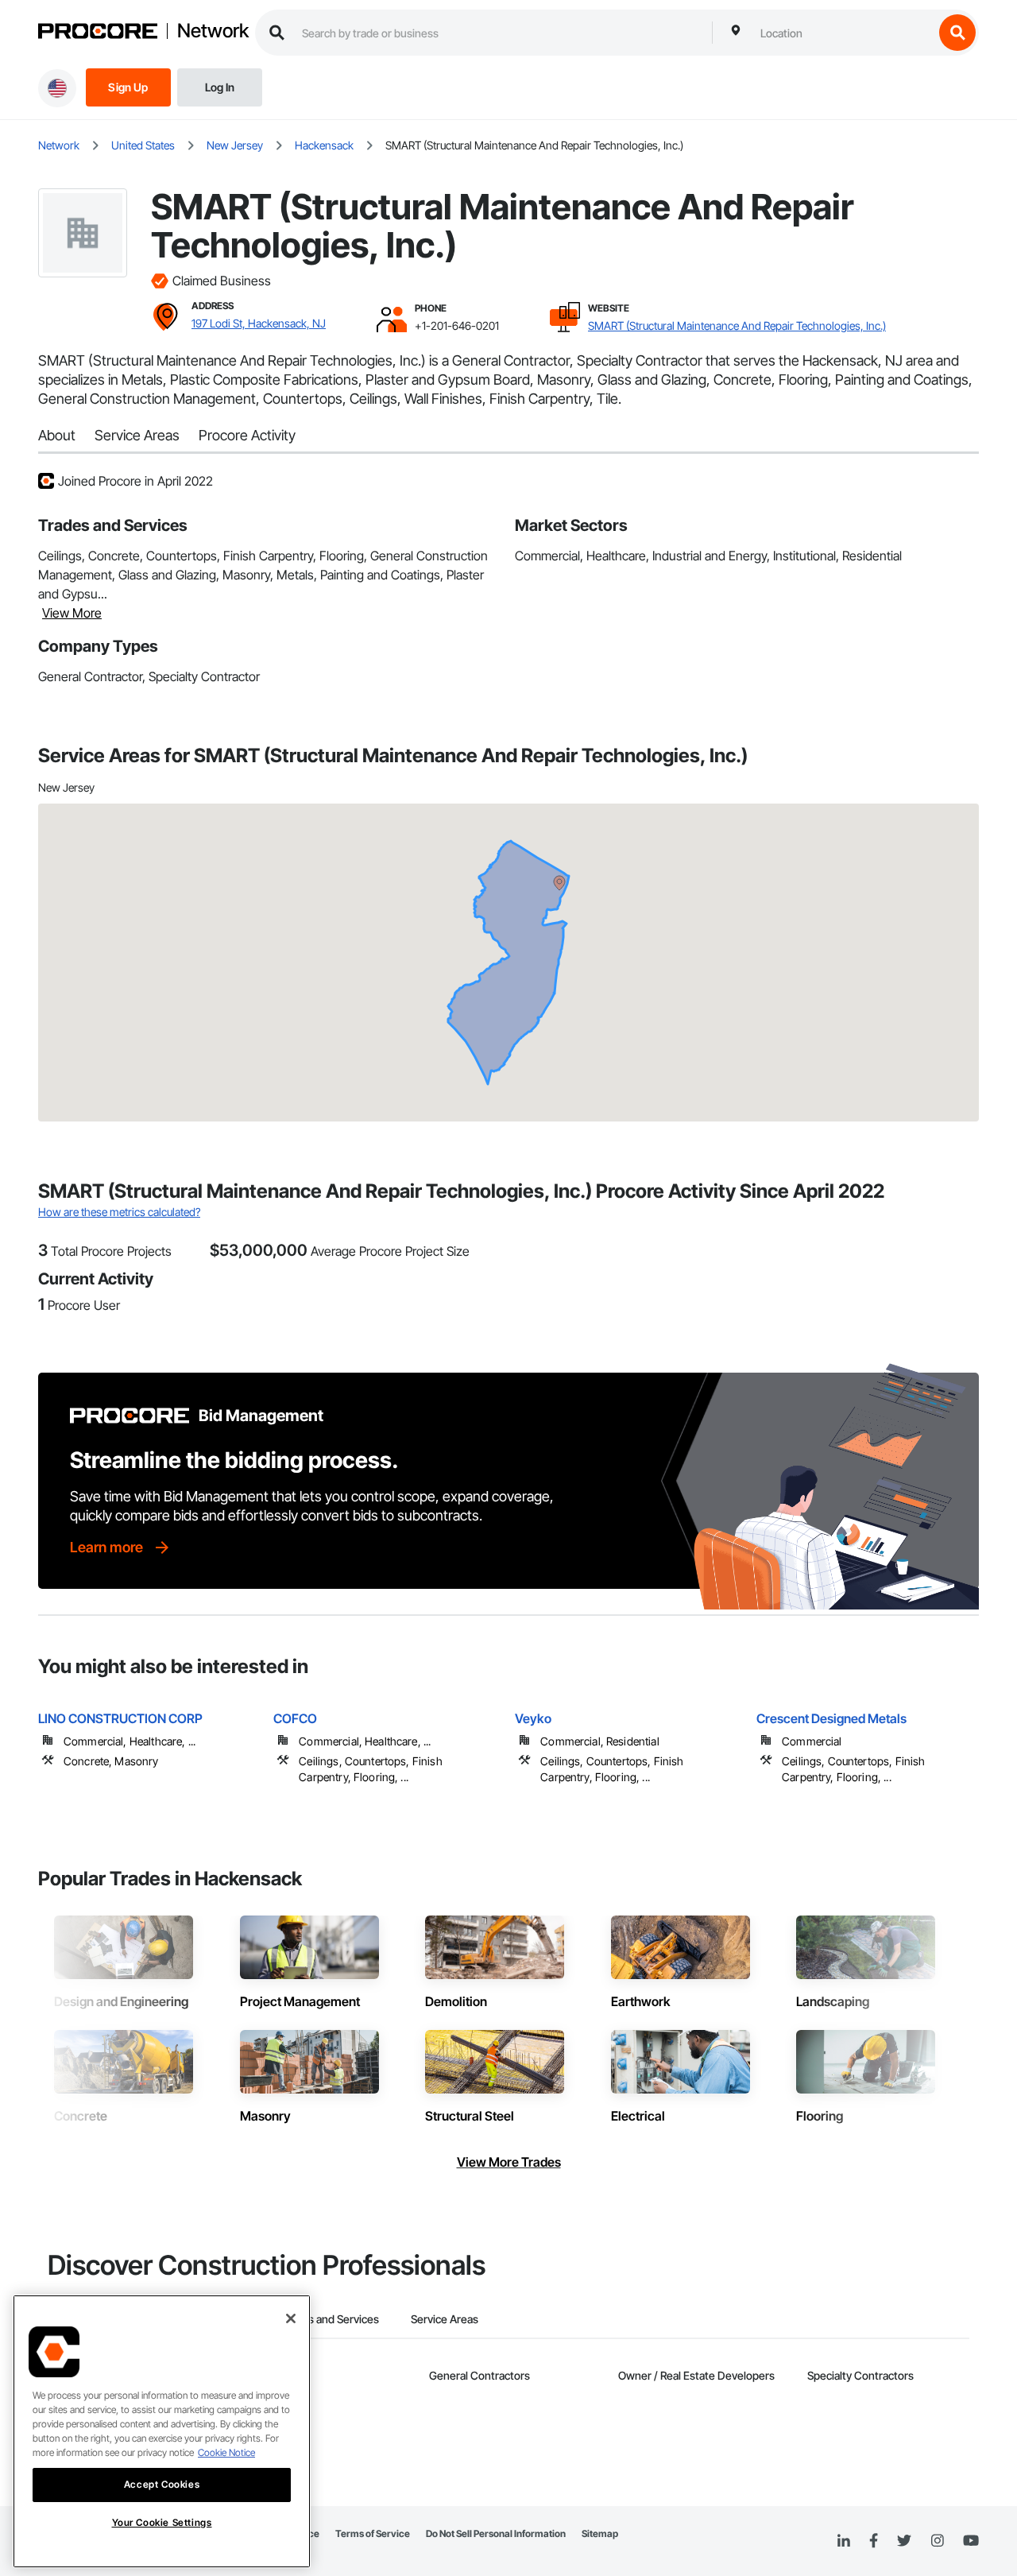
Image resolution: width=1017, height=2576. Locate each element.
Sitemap (600, 2533)
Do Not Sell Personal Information (496, 2533)
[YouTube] (971, 2541)
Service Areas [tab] (445, 2319)
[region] (162, 2431)
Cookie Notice (226, 2452)
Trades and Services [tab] (329, 2319)
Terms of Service (373, 2533)
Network (213, 31)
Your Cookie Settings (162, 2522)
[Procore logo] (98, 33)
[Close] (291, 2318)
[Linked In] (844, 2541)
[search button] (957, 33)
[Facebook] (874, 2541)
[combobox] (843, 33)
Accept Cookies (162, 2484)
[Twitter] (904, 2541)
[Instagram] (937, 2541)
